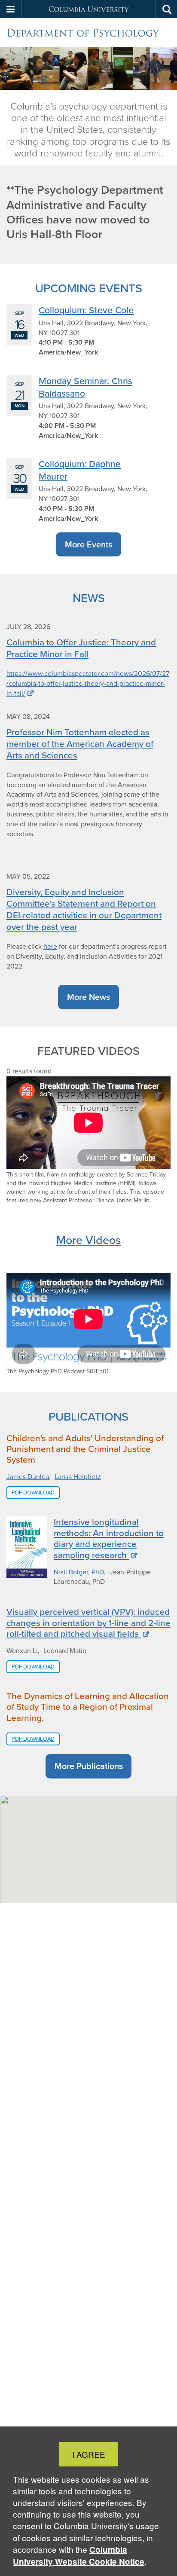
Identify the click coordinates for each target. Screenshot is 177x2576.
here (50, 946)
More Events (88, 544)
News (89, 598)
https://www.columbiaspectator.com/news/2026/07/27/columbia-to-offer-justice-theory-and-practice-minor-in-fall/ (88, 683)
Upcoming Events (89, 288)
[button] (11, 9)
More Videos (89, 1240)
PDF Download (33, 1493)
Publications (88, 1416)
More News (88, 997)
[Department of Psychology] (88, 33)
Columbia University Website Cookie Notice (79, 2556)
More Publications (89, 1766)
